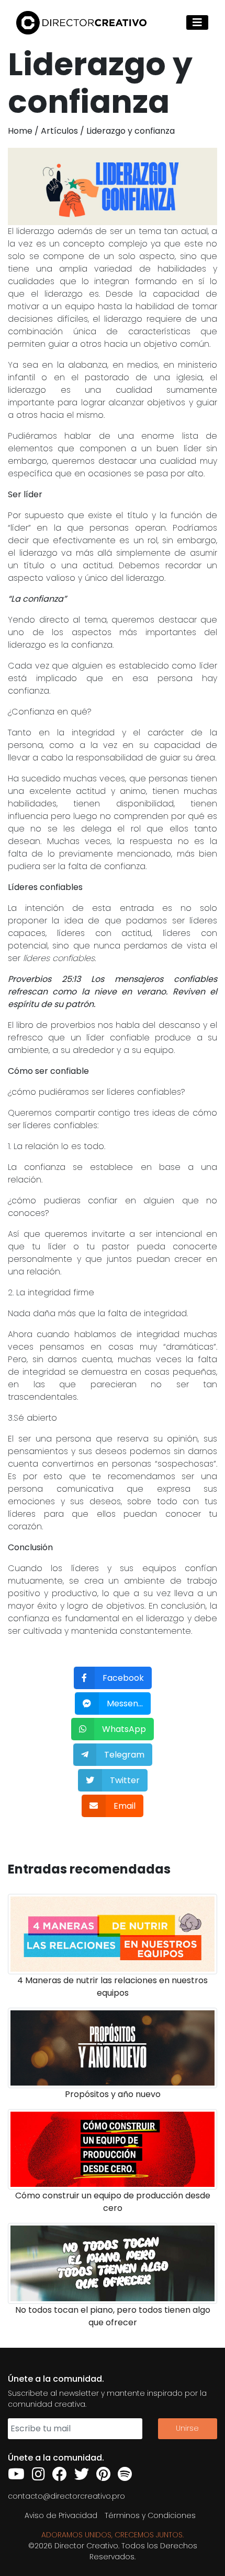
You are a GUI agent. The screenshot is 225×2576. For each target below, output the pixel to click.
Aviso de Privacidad (61, 2515)
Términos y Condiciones (150, 2515)
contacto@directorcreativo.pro (66, 2496)
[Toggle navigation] (197, 22)
